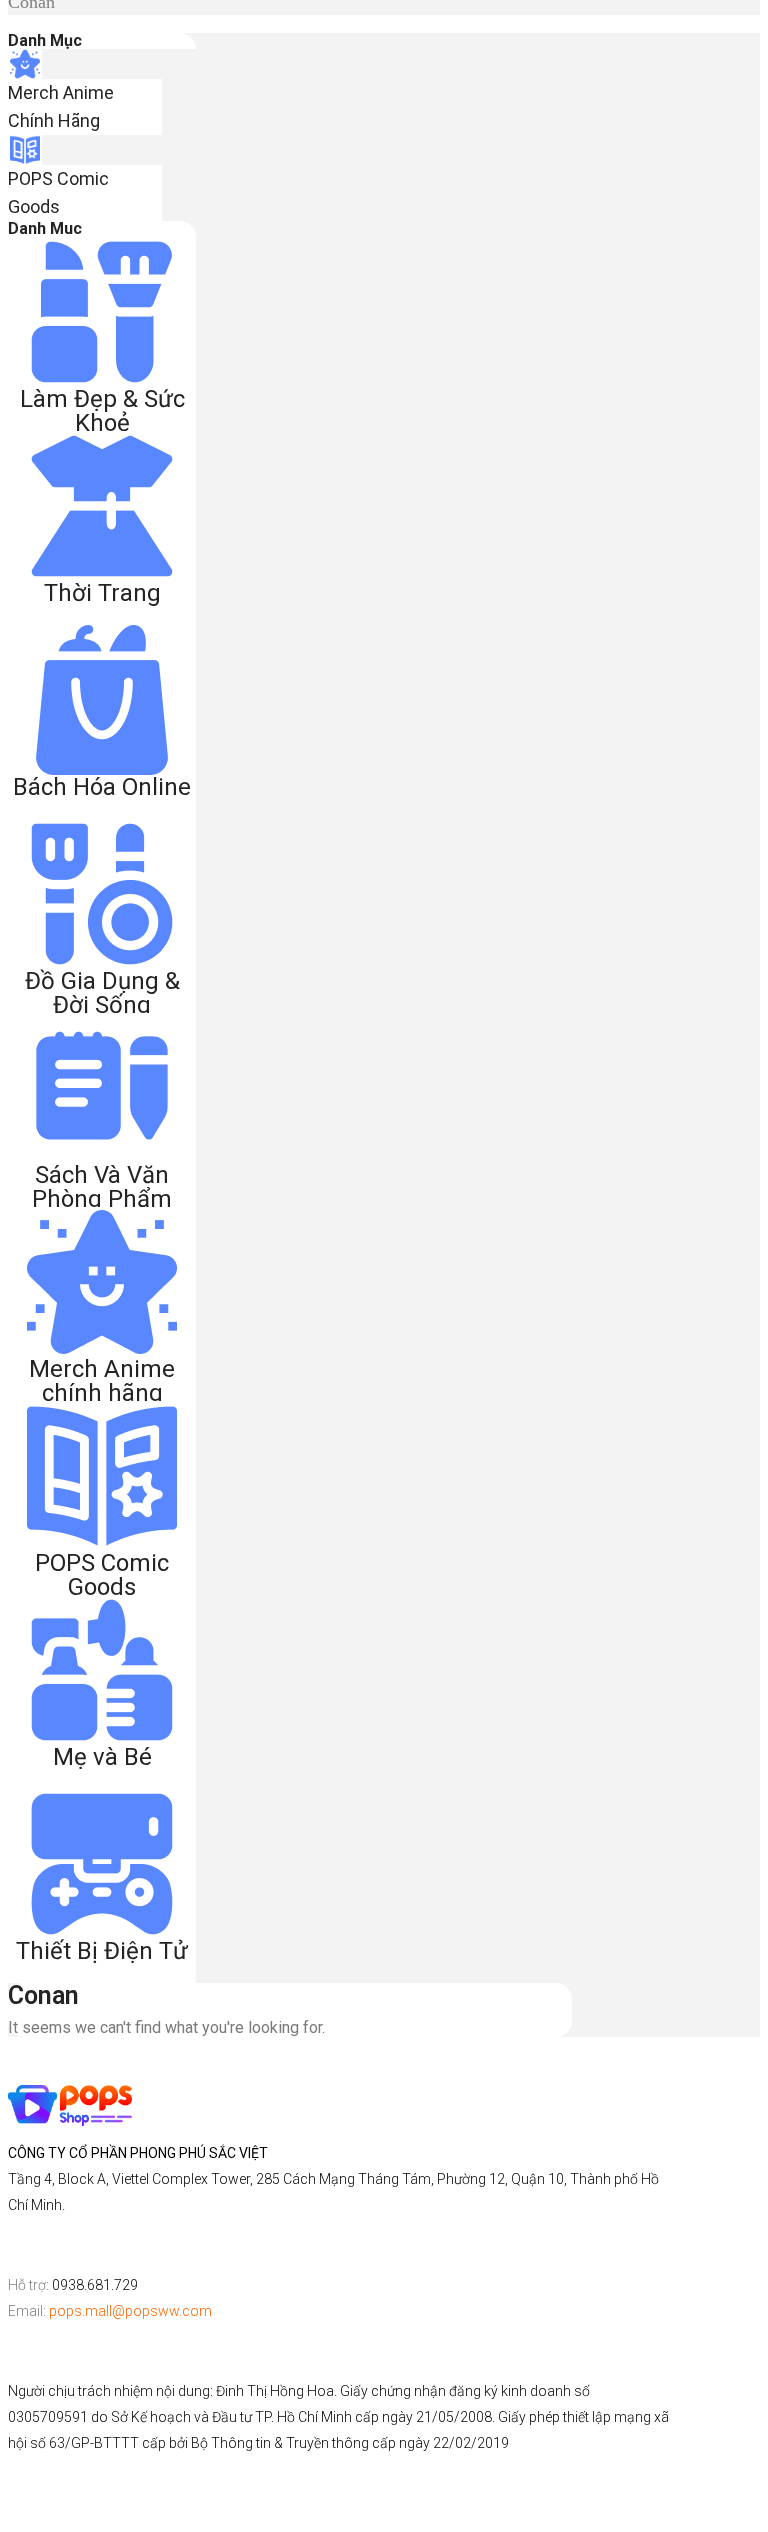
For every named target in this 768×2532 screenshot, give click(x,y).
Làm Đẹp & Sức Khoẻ (102, 411)
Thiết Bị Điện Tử (102, 1951)
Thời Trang (102, 593)
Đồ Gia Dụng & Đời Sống (102, 993)
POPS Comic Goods (102, 1575)
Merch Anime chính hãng (102, 1381)
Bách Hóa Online (102, 787)
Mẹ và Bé (102, 1757)
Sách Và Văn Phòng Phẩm (102, 1187)
